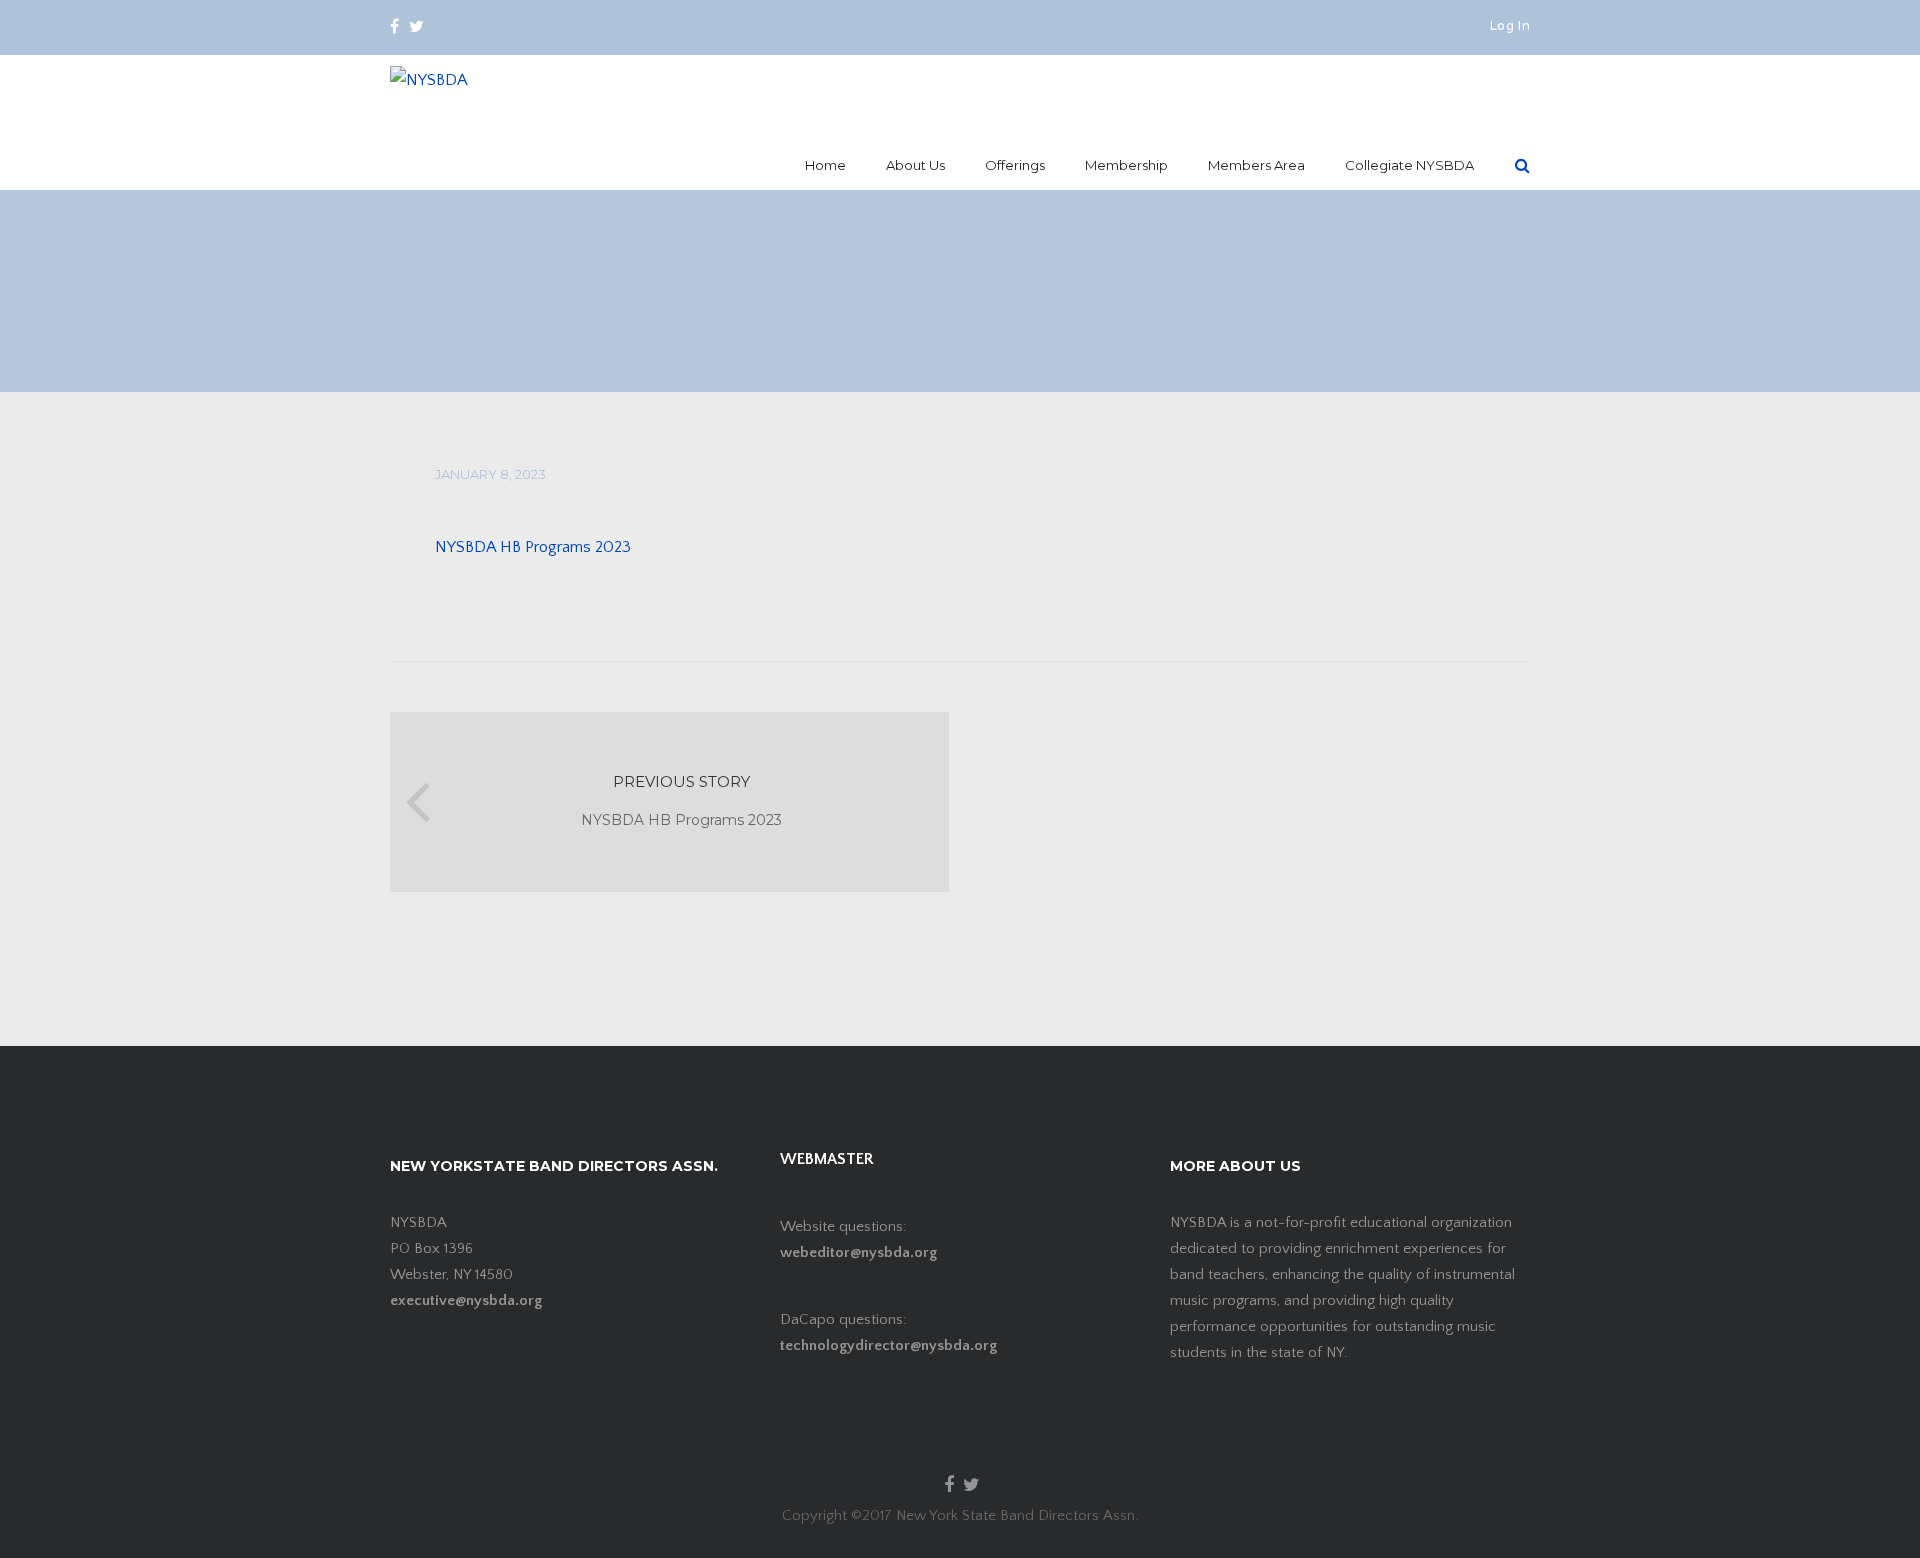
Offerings (1015, 165)
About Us (915, 165)
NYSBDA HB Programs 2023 (533, 547)
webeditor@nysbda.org (858, 1252)
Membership (1126, 165)
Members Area (1256, 165)
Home (825, 165)
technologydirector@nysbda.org (888, 1345)
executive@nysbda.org (466, 1300)
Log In (1510, 27)
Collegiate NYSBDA (1409, 165)
